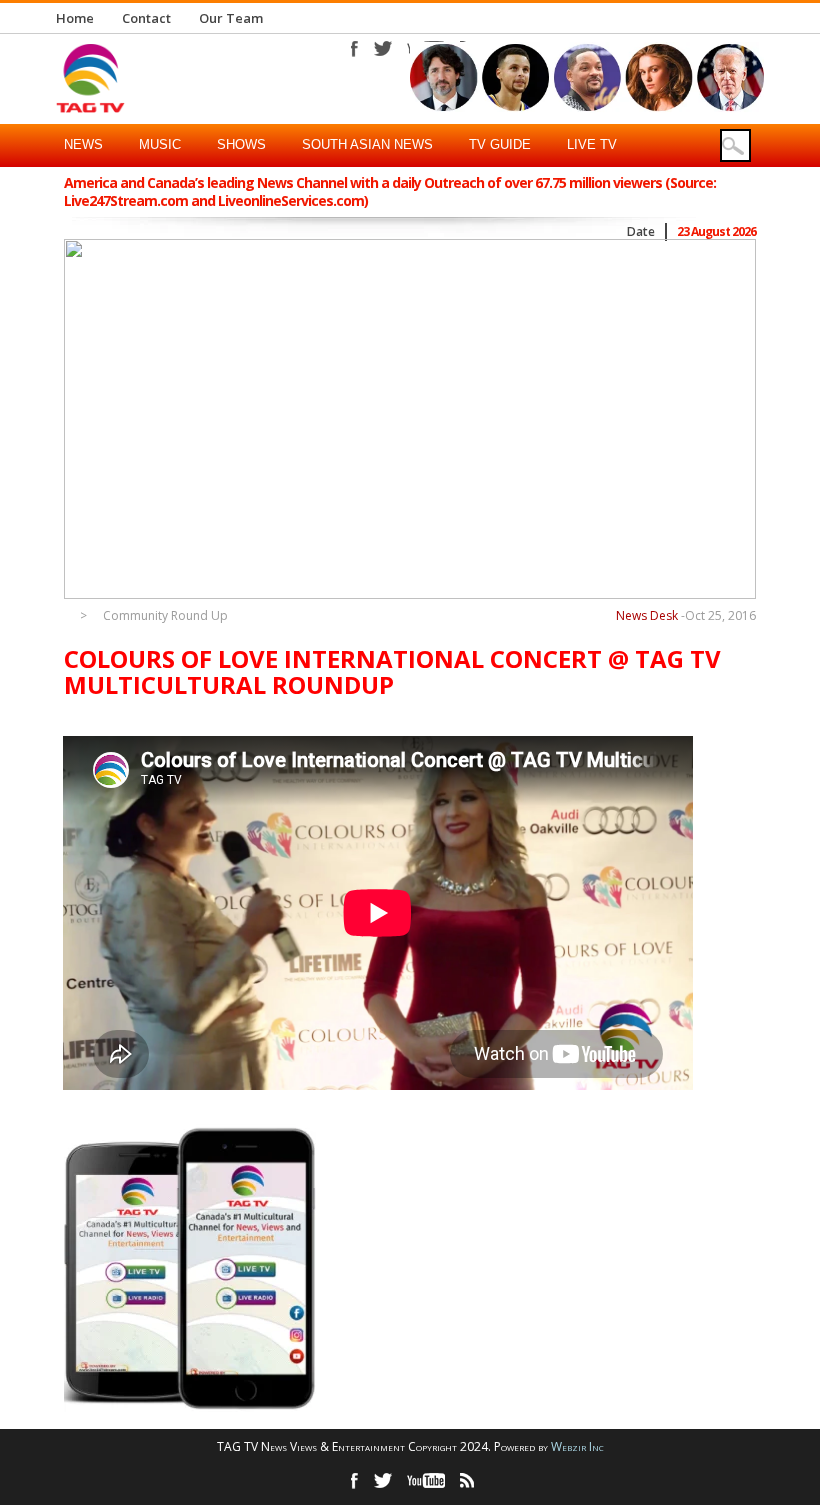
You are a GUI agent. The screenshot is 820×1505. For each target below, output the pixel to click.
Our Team (231, 18)
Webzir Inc (577, 1446)
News (83, 144)
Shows (241, 144)
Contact (146, 18)
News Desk (647, 615)
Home (75, 18)
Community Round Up (165, 616)
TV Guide (500, 144)
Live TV (592, 144)
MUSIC (160, 144)
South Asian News (367, 144)
